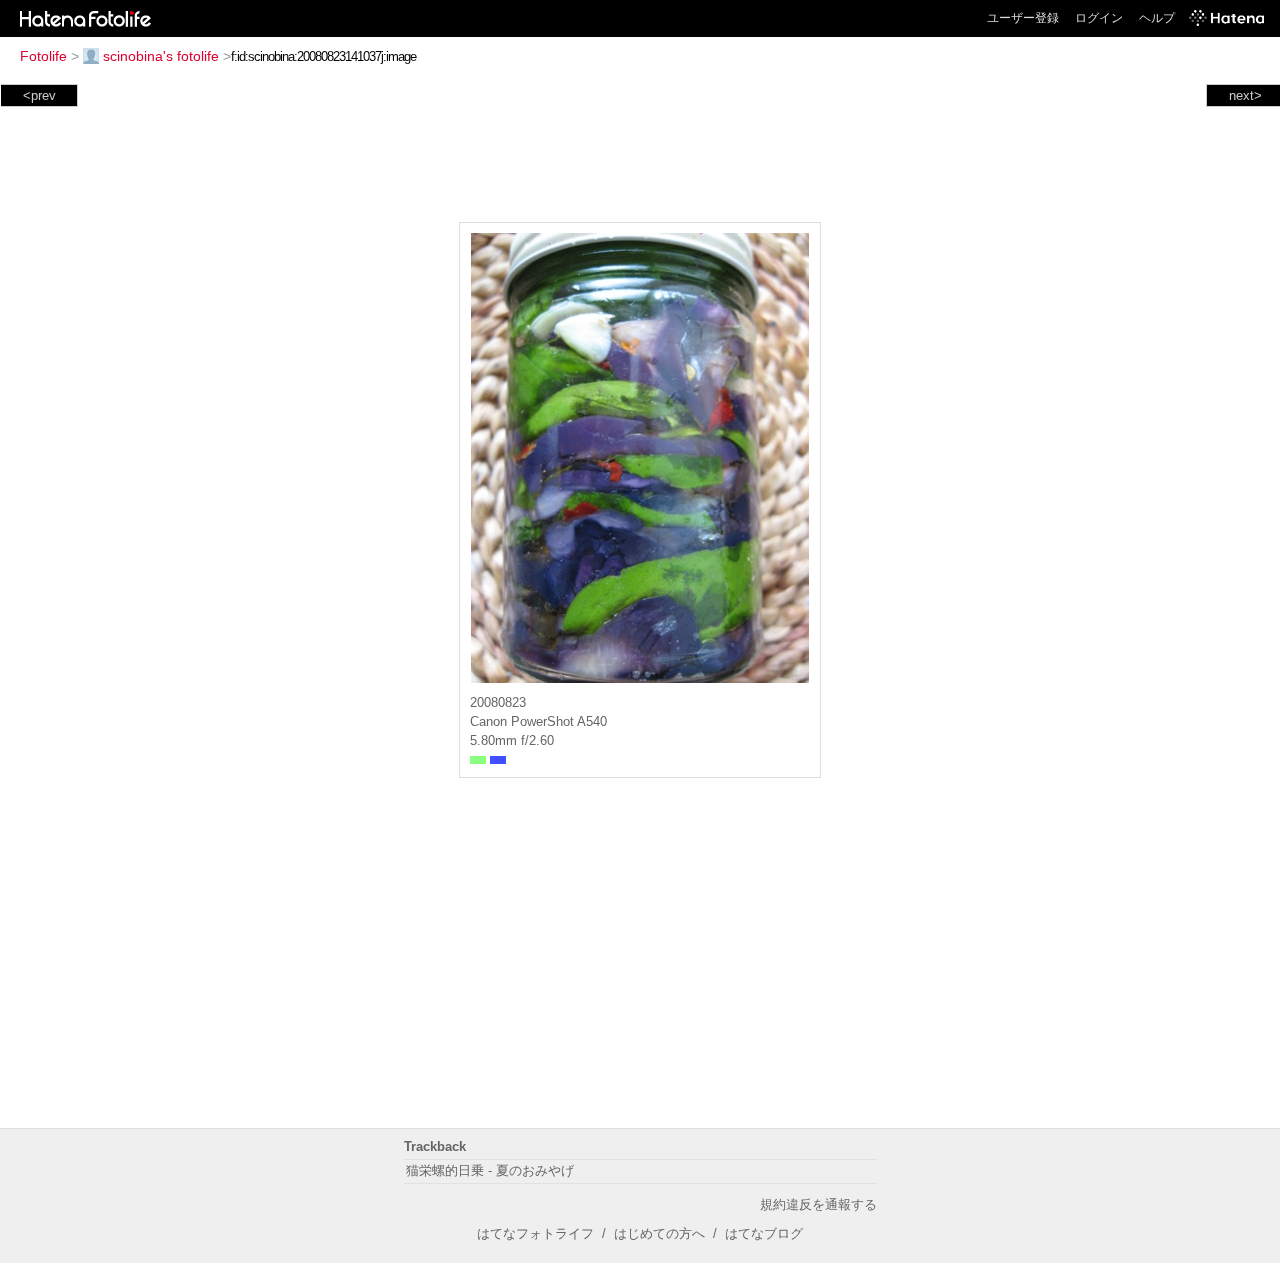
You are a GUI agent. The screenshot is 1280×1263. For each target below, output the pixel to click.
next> (1245, 95)
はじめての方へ (659, 1233)
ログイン (1099, 18)
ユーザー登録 (1023, 18)
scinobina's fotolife (161, 56)
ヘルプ (1157, 18)
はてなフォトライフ (535, 1233)
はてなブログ (764, 1233)
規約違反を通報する (818, 1204)
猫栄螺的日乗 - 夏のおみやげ (490, 1170)
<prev (39, 95)
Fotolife (43, 56)
